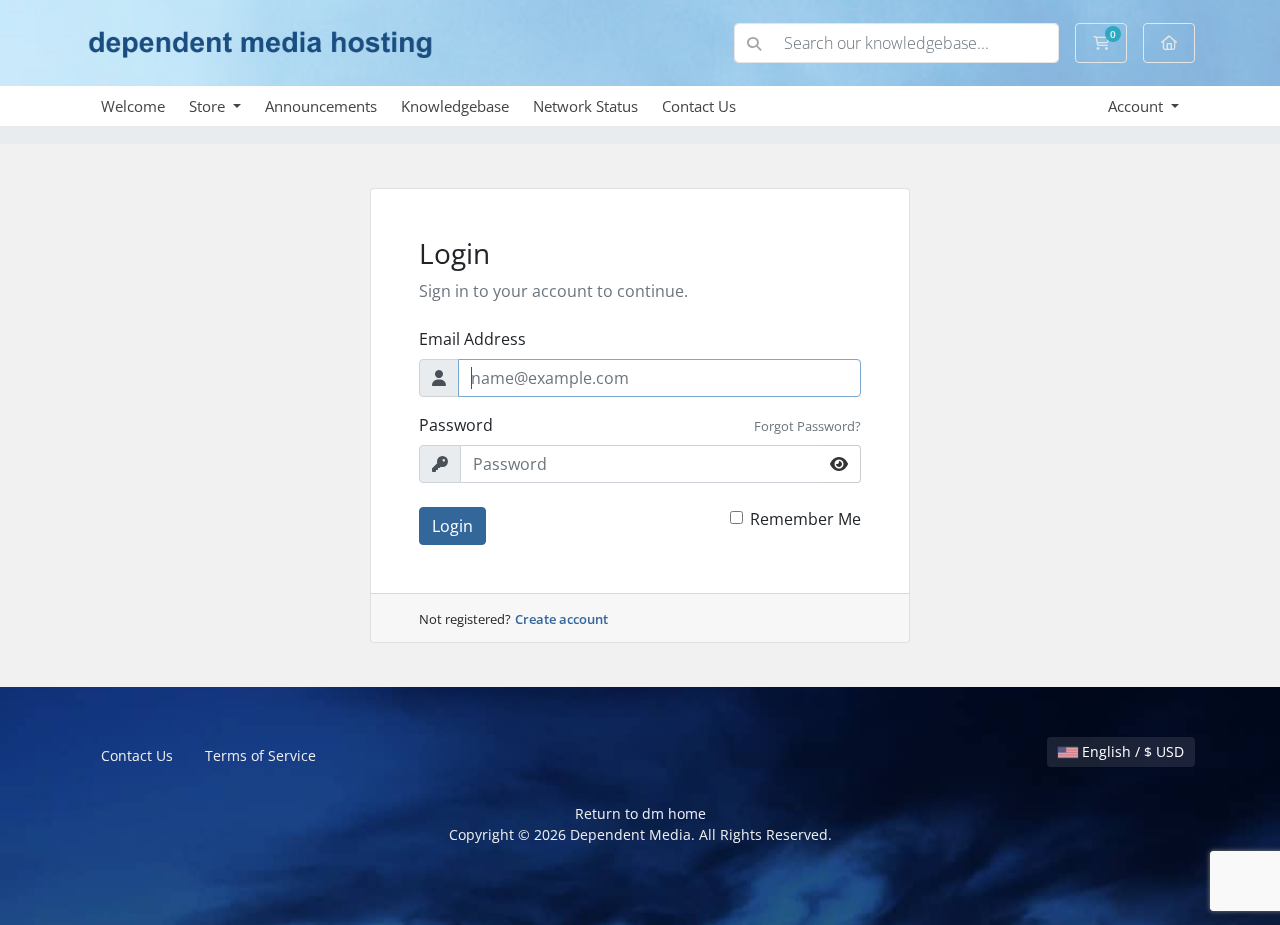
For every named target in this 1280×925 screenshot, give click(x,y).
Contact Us (699, 106)
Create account (561, 619)
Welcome (133, 106)
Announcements (321, 106)
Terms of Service (260, 755)
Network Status (585, 106)
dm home (674, 813)
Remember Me (805, 519)
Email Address (472, 339)
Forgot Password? (807, 426)
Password (456, 425)
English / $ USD (1131, 751)
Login (452, 526)
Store (209, 106)
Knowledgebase (455, 106)
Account (1137, 106)
